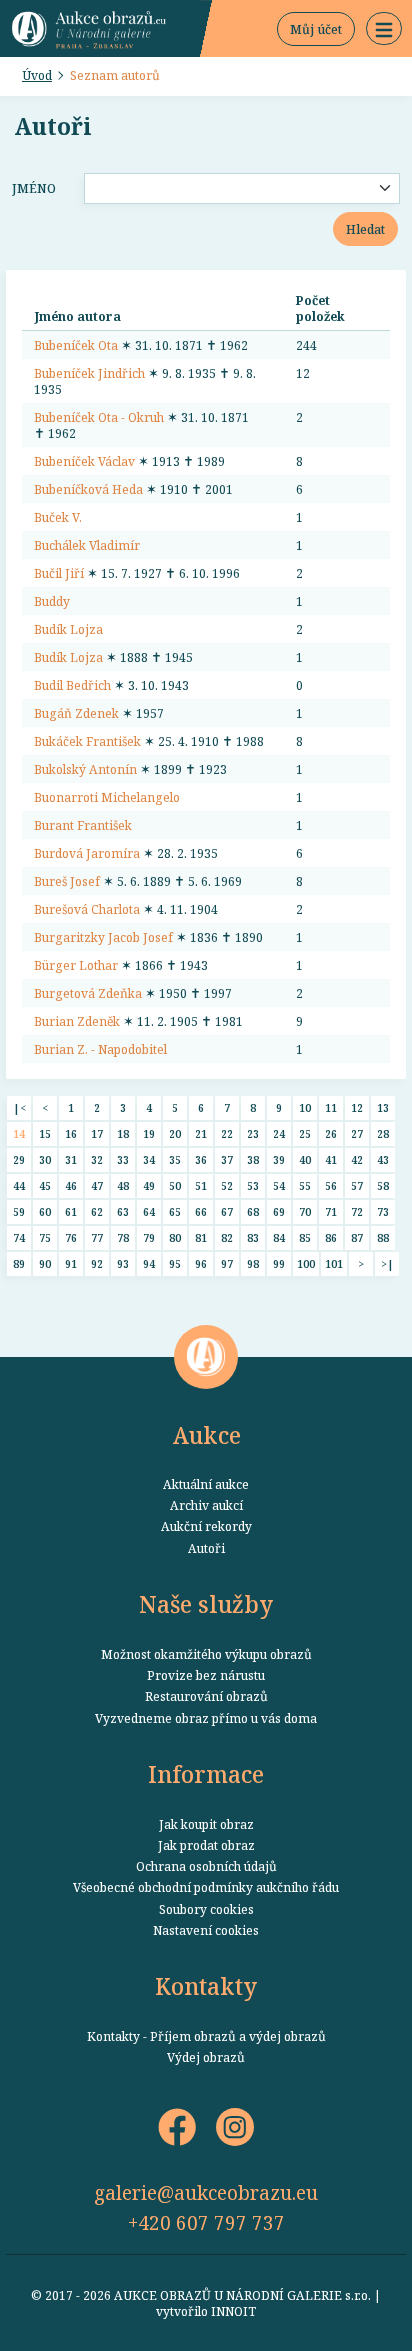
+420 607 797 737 (206, 2222)
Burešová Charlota (87, 909)
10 (305, 1107)
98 (253, 1263)
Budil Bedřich (72, 685)
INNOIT (233, 2311)
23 (253, 1133)
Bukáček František (87, 741)
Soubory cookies (206, 1909)
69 (279, 1211)
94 (149, 1263)
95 (175, 1263)
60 (45, 1211)
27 (357, 1133)
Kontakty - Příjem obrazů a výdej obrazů (206, 2036)
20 (175, 1133)
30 (45, 1159)
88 (383, 1237)
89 (19, 1263)
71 (331, 1211)
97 (227, 1263)
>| (387, 1263)
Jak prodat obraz (206, 1845)
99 (279, 1263)
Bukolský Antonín (85, 769)
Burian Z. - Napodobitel (100, 1049)
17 (97, 1133)
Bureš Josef (67, 881)
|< (19, 1107)
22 (227, 1133)
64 (149, 1211)
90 (45, 1263)
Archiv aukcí (206, 1505)
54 (279, 1185)
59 (19, 1211)
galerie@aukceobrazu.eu (206, 2192)
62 (97, 1211)
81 (201, 1237)
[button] (384, 29)
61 (71, 1211)
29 (19, 1159)
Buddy (52, 601)
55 (305, 1185)
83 (253, 1237)
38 (253, 1159)
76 (71, 1237)
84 (279, 1237)
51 (201, 1185)
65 (175, 1211)
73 (383, 1211)
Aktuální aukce (206, 1484)
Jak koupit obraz (206, 1824)
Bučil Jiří (59, 573)
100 (306, 1263)
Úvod (37, 75)
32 (97, 1159)
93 (123, 1263)
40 (305, 1159)
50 (175, 1185)
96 (201, 1263)
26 (331, 1133)
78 (123, 1237)
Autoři (206, 1548)
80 (175, 1237)
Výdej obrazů (206, 2057)
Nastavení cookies (206, 1930)
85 (305, 1237)
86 (331, 1237)
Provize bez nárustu (206, 1675)
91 (71, 1263)
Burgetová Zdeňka (88, 993)
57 (357, 1185)
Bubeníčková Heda (88, 489)
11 (331, 1107)
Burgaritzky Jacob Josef (103, 937)
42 (357, 1159)
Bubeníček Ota (76, 345)
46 (71, 1185)
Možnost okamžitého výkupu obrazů (206, 1654)
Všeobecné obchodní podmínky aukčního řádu (206, 1887)
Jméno (34, 188)
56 (331, 1185)
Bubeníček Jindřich (89, 373)
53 (253, 1185)
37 (227, 1159)
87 (357, 1237)
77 (97, 1237)
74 (19, 1237)
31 (71, 1159)
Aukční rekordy (206, 1526)
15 (45, 1133)
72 (357, 1211)
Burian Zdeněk (77, 1021)
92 (97, 1263)
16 (71, 1133)
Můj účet (316, 29)
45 (45, 1185)
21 (201, 1133)
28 (383, 1133)
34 (149, 1159)
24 (279, 1133)
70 (305, 1211)
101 (334, 1263)
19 (149, 1133)
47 (97, 1185)
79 (149, 1237)
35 (175, 1159)
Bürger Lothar (76, 965)
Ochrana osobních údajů (206, 1866)
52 (227, 1185)
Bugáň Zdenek (76, 713)
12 (357, 1107)
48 (123, 1185)
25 (305, 1133)
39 (279, 1159)
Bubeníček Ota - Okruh (99, 417)
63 (123, 1211)
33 (123, 1159)
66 (201, 1211)
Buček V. (58, 517)
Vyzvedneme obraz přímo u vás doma (206, 1718)
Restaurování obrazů (206, 1696)
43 (383, 1159)
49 (149, 1185)
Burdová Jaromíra (87, 853)
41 (331, 1159)
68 (253, 1211)
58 (383, 1185)
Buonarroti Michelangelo (107, 797)
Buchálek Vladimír (87, 545)
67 (227, 1211)
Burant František (83, 825)
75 (45, 1237)
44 (19, 1185)
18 (123, 1133)
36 (201, 1159)
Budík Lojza (68, 629)
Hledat (365, 229)
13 (383, 1107)
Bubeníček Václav (84, 461)
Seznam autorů (115, 75)
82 (227, 1237)
